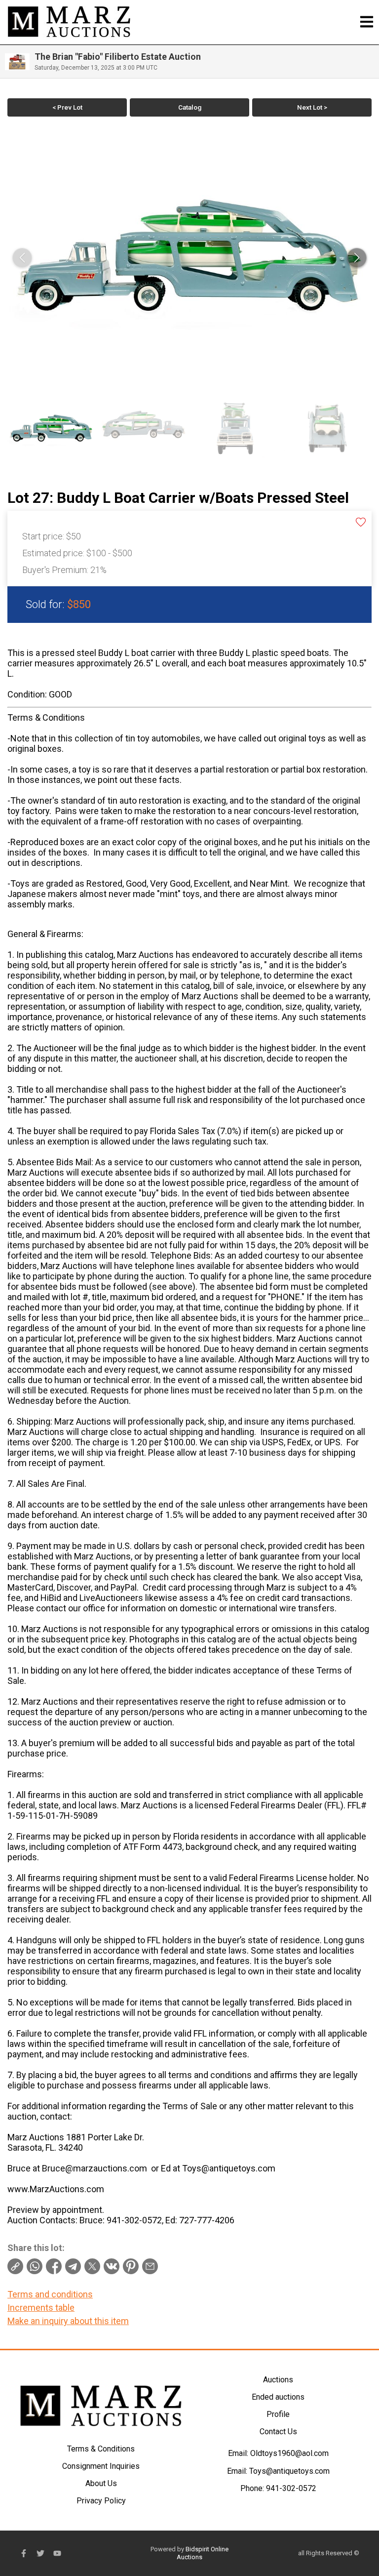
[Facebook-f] (24, 2553)
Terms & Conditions (101, 2449)
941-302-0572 (291, 2488)
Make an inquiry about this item (68, 2321)
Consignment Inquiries (101, 2466)
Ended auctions (278, 2397)
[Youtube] (57, 2553)
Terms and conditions (50, 2294)
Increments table (41, 2308)
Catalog (190, 107)
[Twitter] (40, 2553)
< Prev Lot (67, 107)
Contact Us (278, 2432)
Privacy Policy (101, 2501)
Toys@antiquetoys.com (289, 2471)
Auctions (278, 2380)
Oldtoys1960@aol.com (289, 2453)
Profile (278, 2414)
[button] (357, 258)
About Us (101, 2483)
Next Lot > (312, 107)
